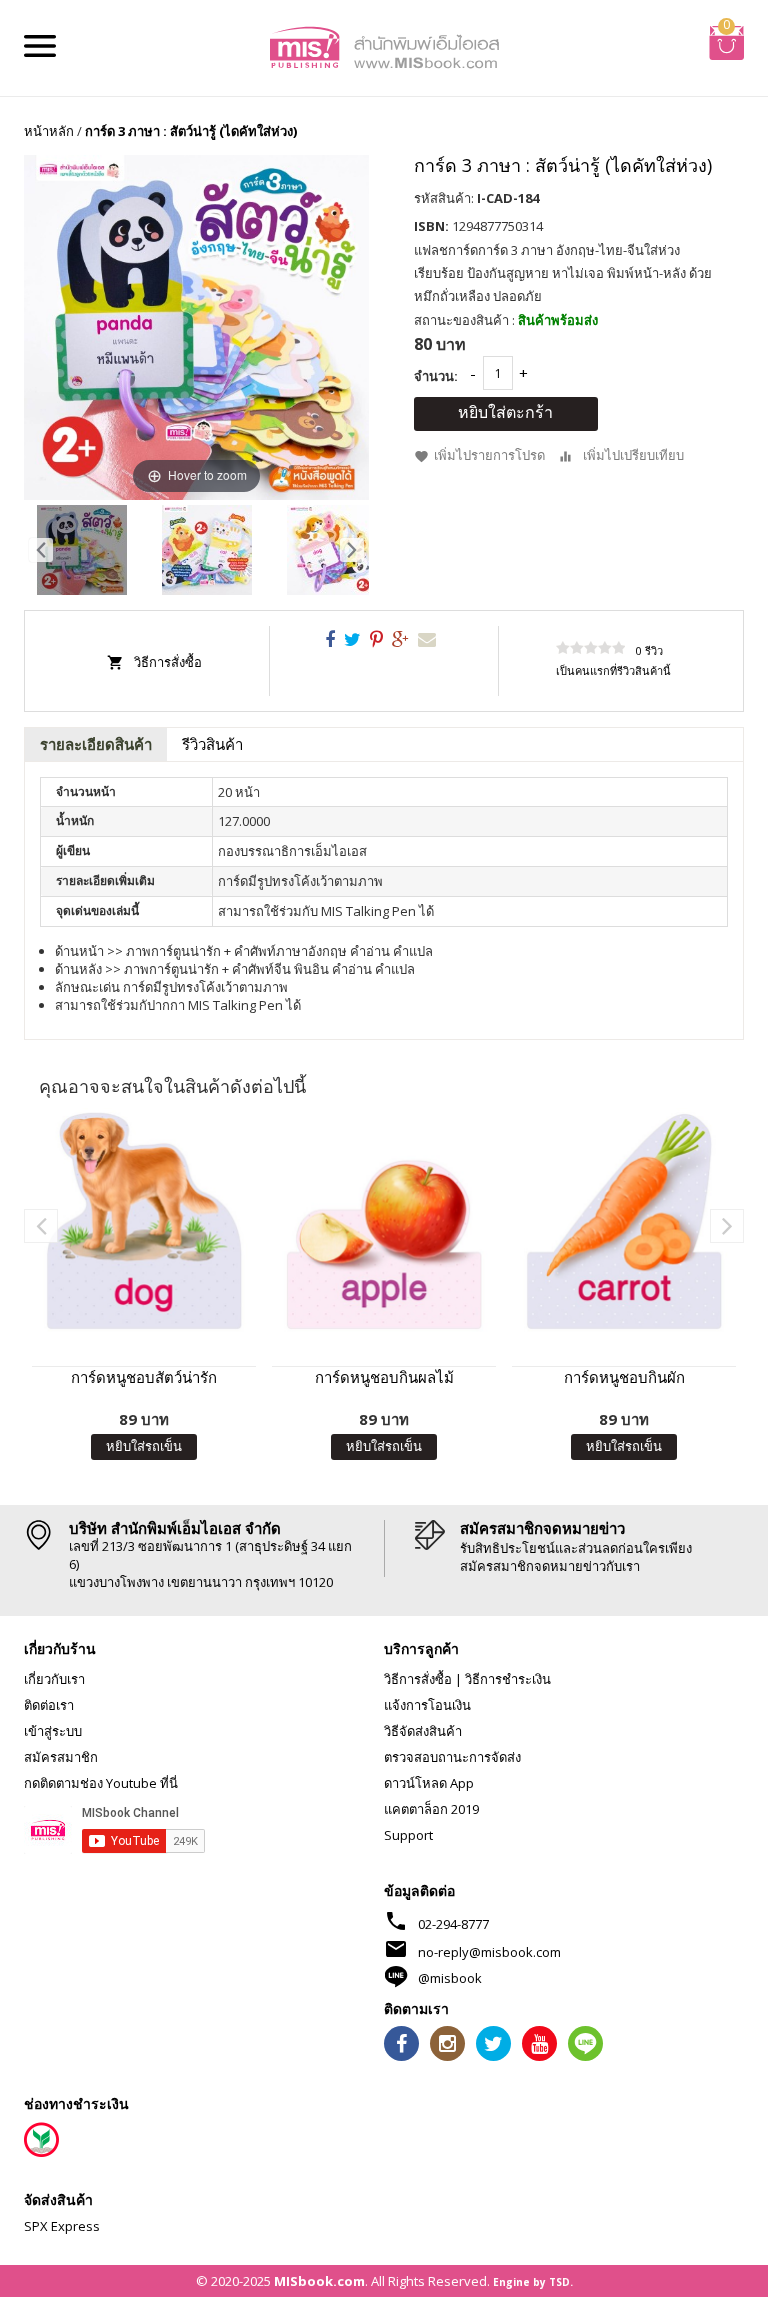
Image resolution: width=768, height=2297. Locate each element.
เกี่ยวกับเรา (54, 1679)
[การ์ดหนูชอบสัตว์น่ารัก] (144, 1220)
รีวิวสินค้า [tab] (212, 744)
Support (408, 1835)
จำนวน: (436, 376)
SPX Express (62, 2226)
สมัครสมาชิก (61, 1757)
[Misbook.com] (384, 46)
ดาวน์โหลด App (429, 1783)
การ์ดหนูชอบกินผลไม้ (384, 1377)
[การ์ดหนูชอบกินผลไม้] (384, 1220)
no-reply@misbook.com (489, 1952)
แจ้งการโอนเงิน (427, 1705)
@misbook (450, 1978)
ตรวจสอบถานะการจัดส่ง (452, 1757)
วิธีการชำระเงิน (508, 1679)
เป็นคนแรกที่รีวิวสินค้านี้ (613, 670)
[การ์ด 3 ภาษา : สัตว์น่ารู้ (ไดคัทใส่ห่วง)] (82, 550)
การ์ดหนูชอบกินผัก (624, 1377)
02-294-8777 (453, 1924)
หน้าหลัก (49, 131)
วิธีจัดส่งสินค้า (423, 1731)
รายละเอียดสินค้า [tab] (96, 744)
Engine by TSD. (533, 2282)
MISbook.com (319, 2281)
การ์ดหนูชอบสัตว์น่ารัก (144, 1377)
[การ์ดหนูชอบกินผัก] (624, 1220)
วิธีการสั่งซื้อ (168, 662)
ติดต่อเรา (49, 1705)
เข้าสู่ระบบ (53, 1731)
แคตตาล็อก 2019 (431, 1809)
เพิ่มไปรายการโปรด (489, 455)
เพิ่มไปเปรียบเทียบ (633, 455)
